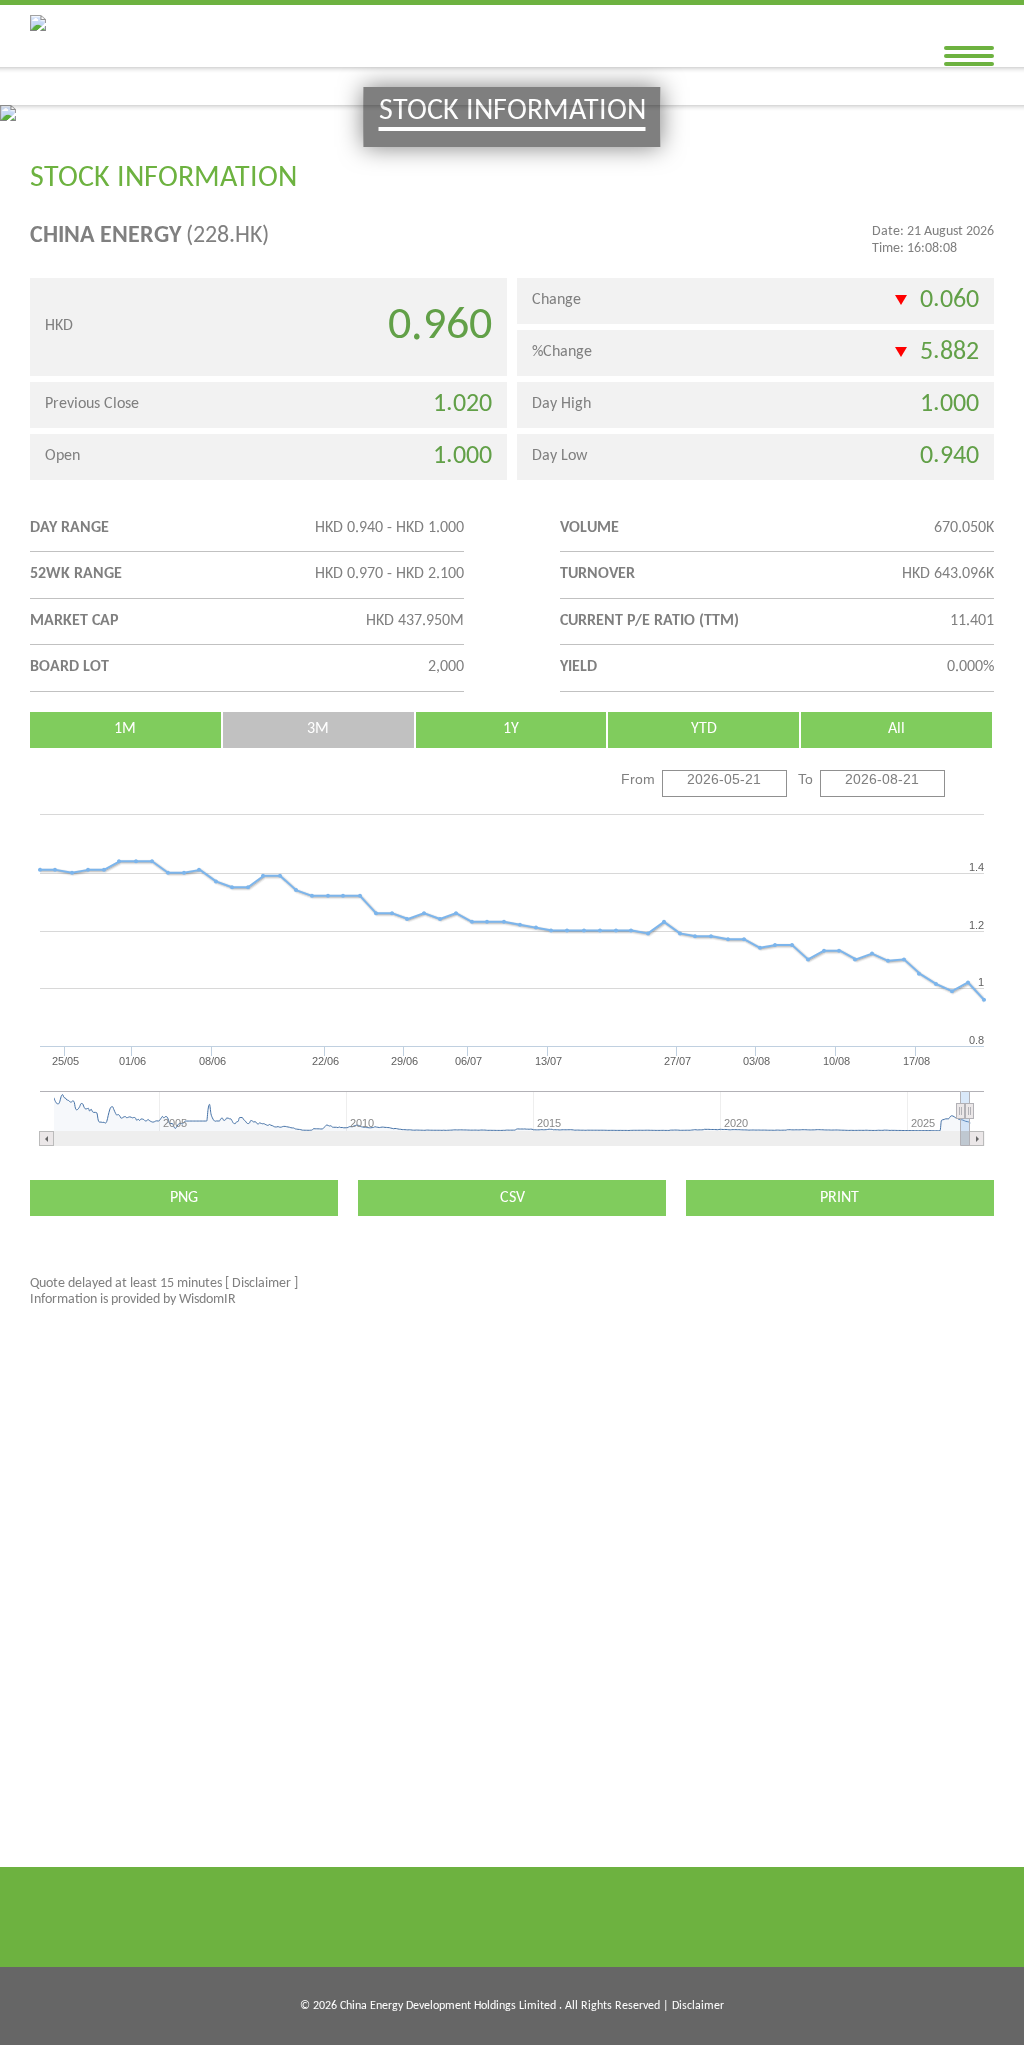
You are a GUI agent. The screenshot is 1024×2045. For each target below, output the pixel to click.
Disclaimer (698, 2006)
